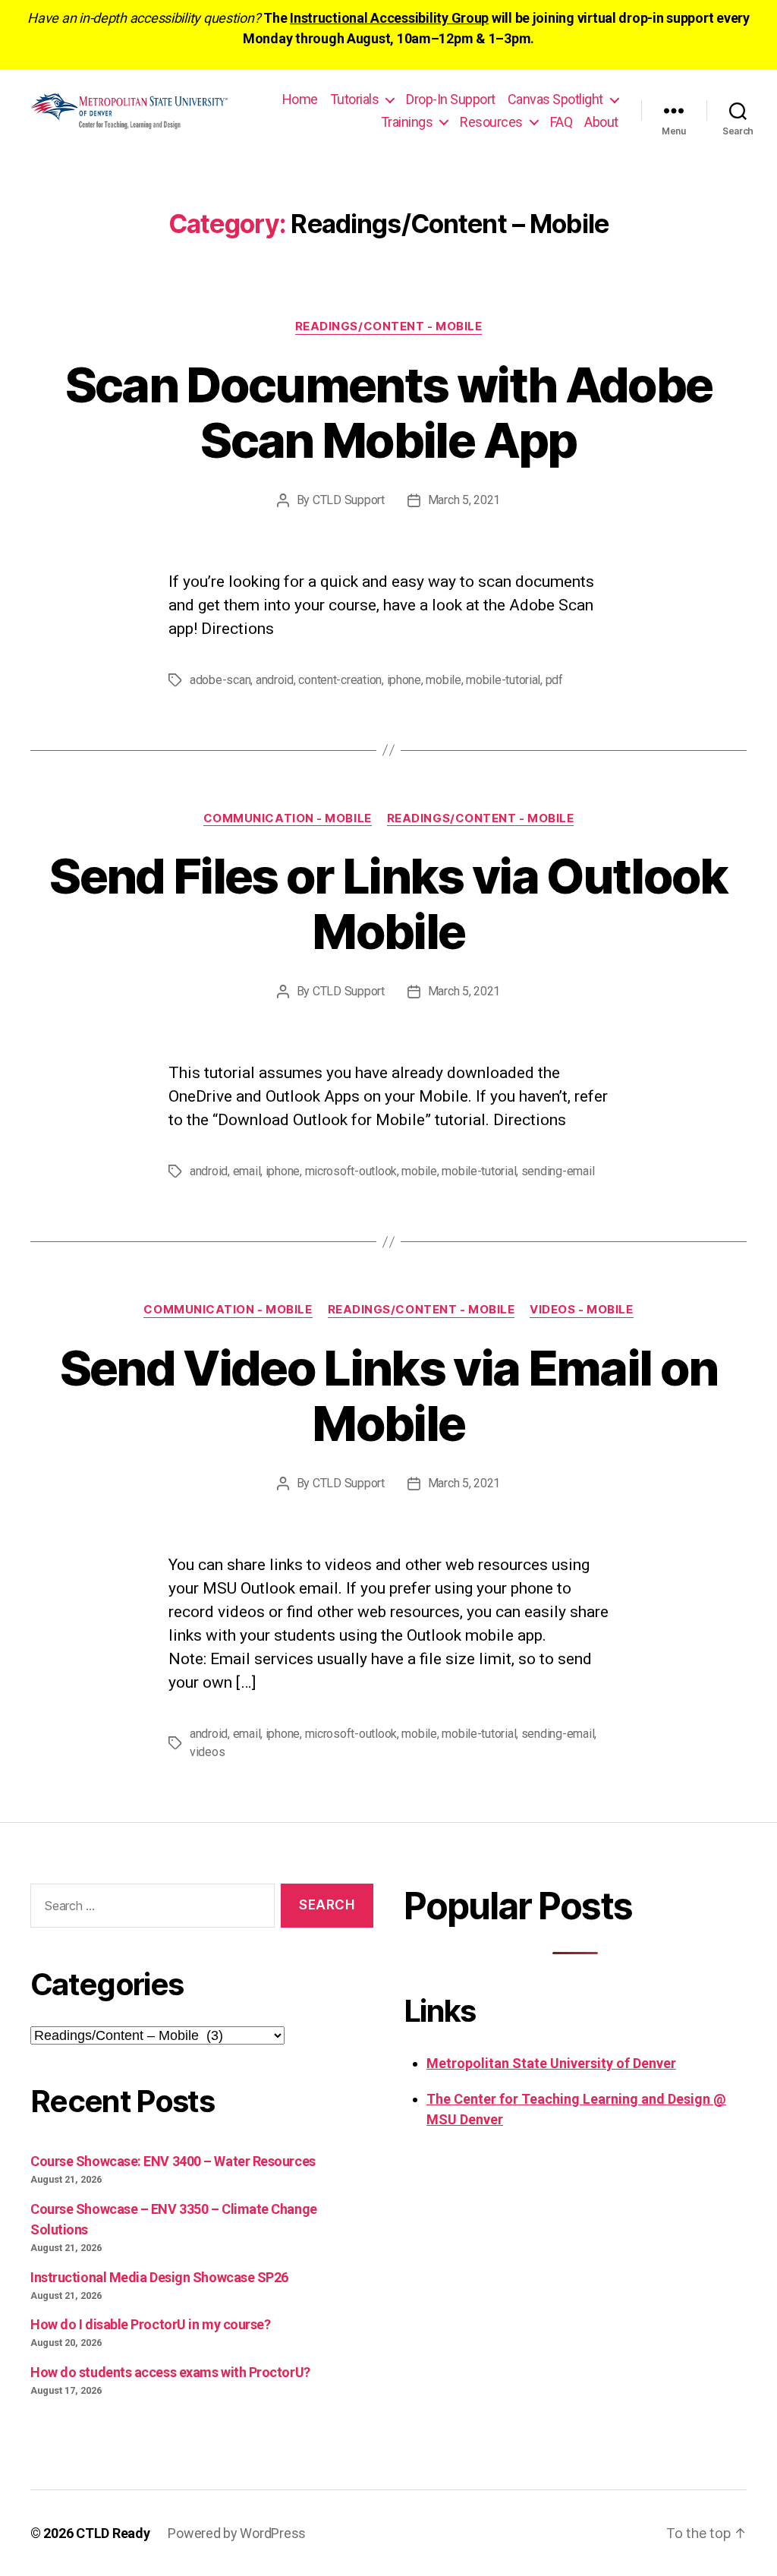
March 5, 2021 (464, 500)
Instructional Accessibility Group (389, 18)
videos (207, 1752)
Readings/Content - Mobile (389, 326)
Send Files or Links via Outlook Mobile (388, 903)
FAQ (562, 122)
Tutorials (355, 99)
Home (300, 99)
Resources (491, 122)
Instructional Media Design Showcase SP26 (159, 2277)
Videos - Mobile (581, 1310)
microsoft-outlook (351, 1171)
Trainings (407, 122)
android (275, 680)
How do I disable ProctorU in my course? (150, 2324)
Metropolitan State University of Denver (551, 2063)
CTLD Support (349, 500)
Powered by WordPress (237, 2533)
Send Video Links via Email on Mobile (389, 1395)
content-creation (340, 680)
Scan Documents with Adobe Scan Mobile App (389, 412)
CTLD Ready (113, 2533)
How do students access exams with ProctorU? (170, 2372)
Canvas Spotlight (555, 99)
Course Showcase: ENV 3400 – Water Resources (173, 2161)
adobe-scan (220, 680)
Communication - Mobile (288, 818)
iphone (404, 680)
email (247, 1171)
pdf (554, 680)
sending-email (558, 1171)
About (601, 122)
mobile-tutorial (503, 680)
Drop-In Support (451, 99)
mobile (443, 680)
